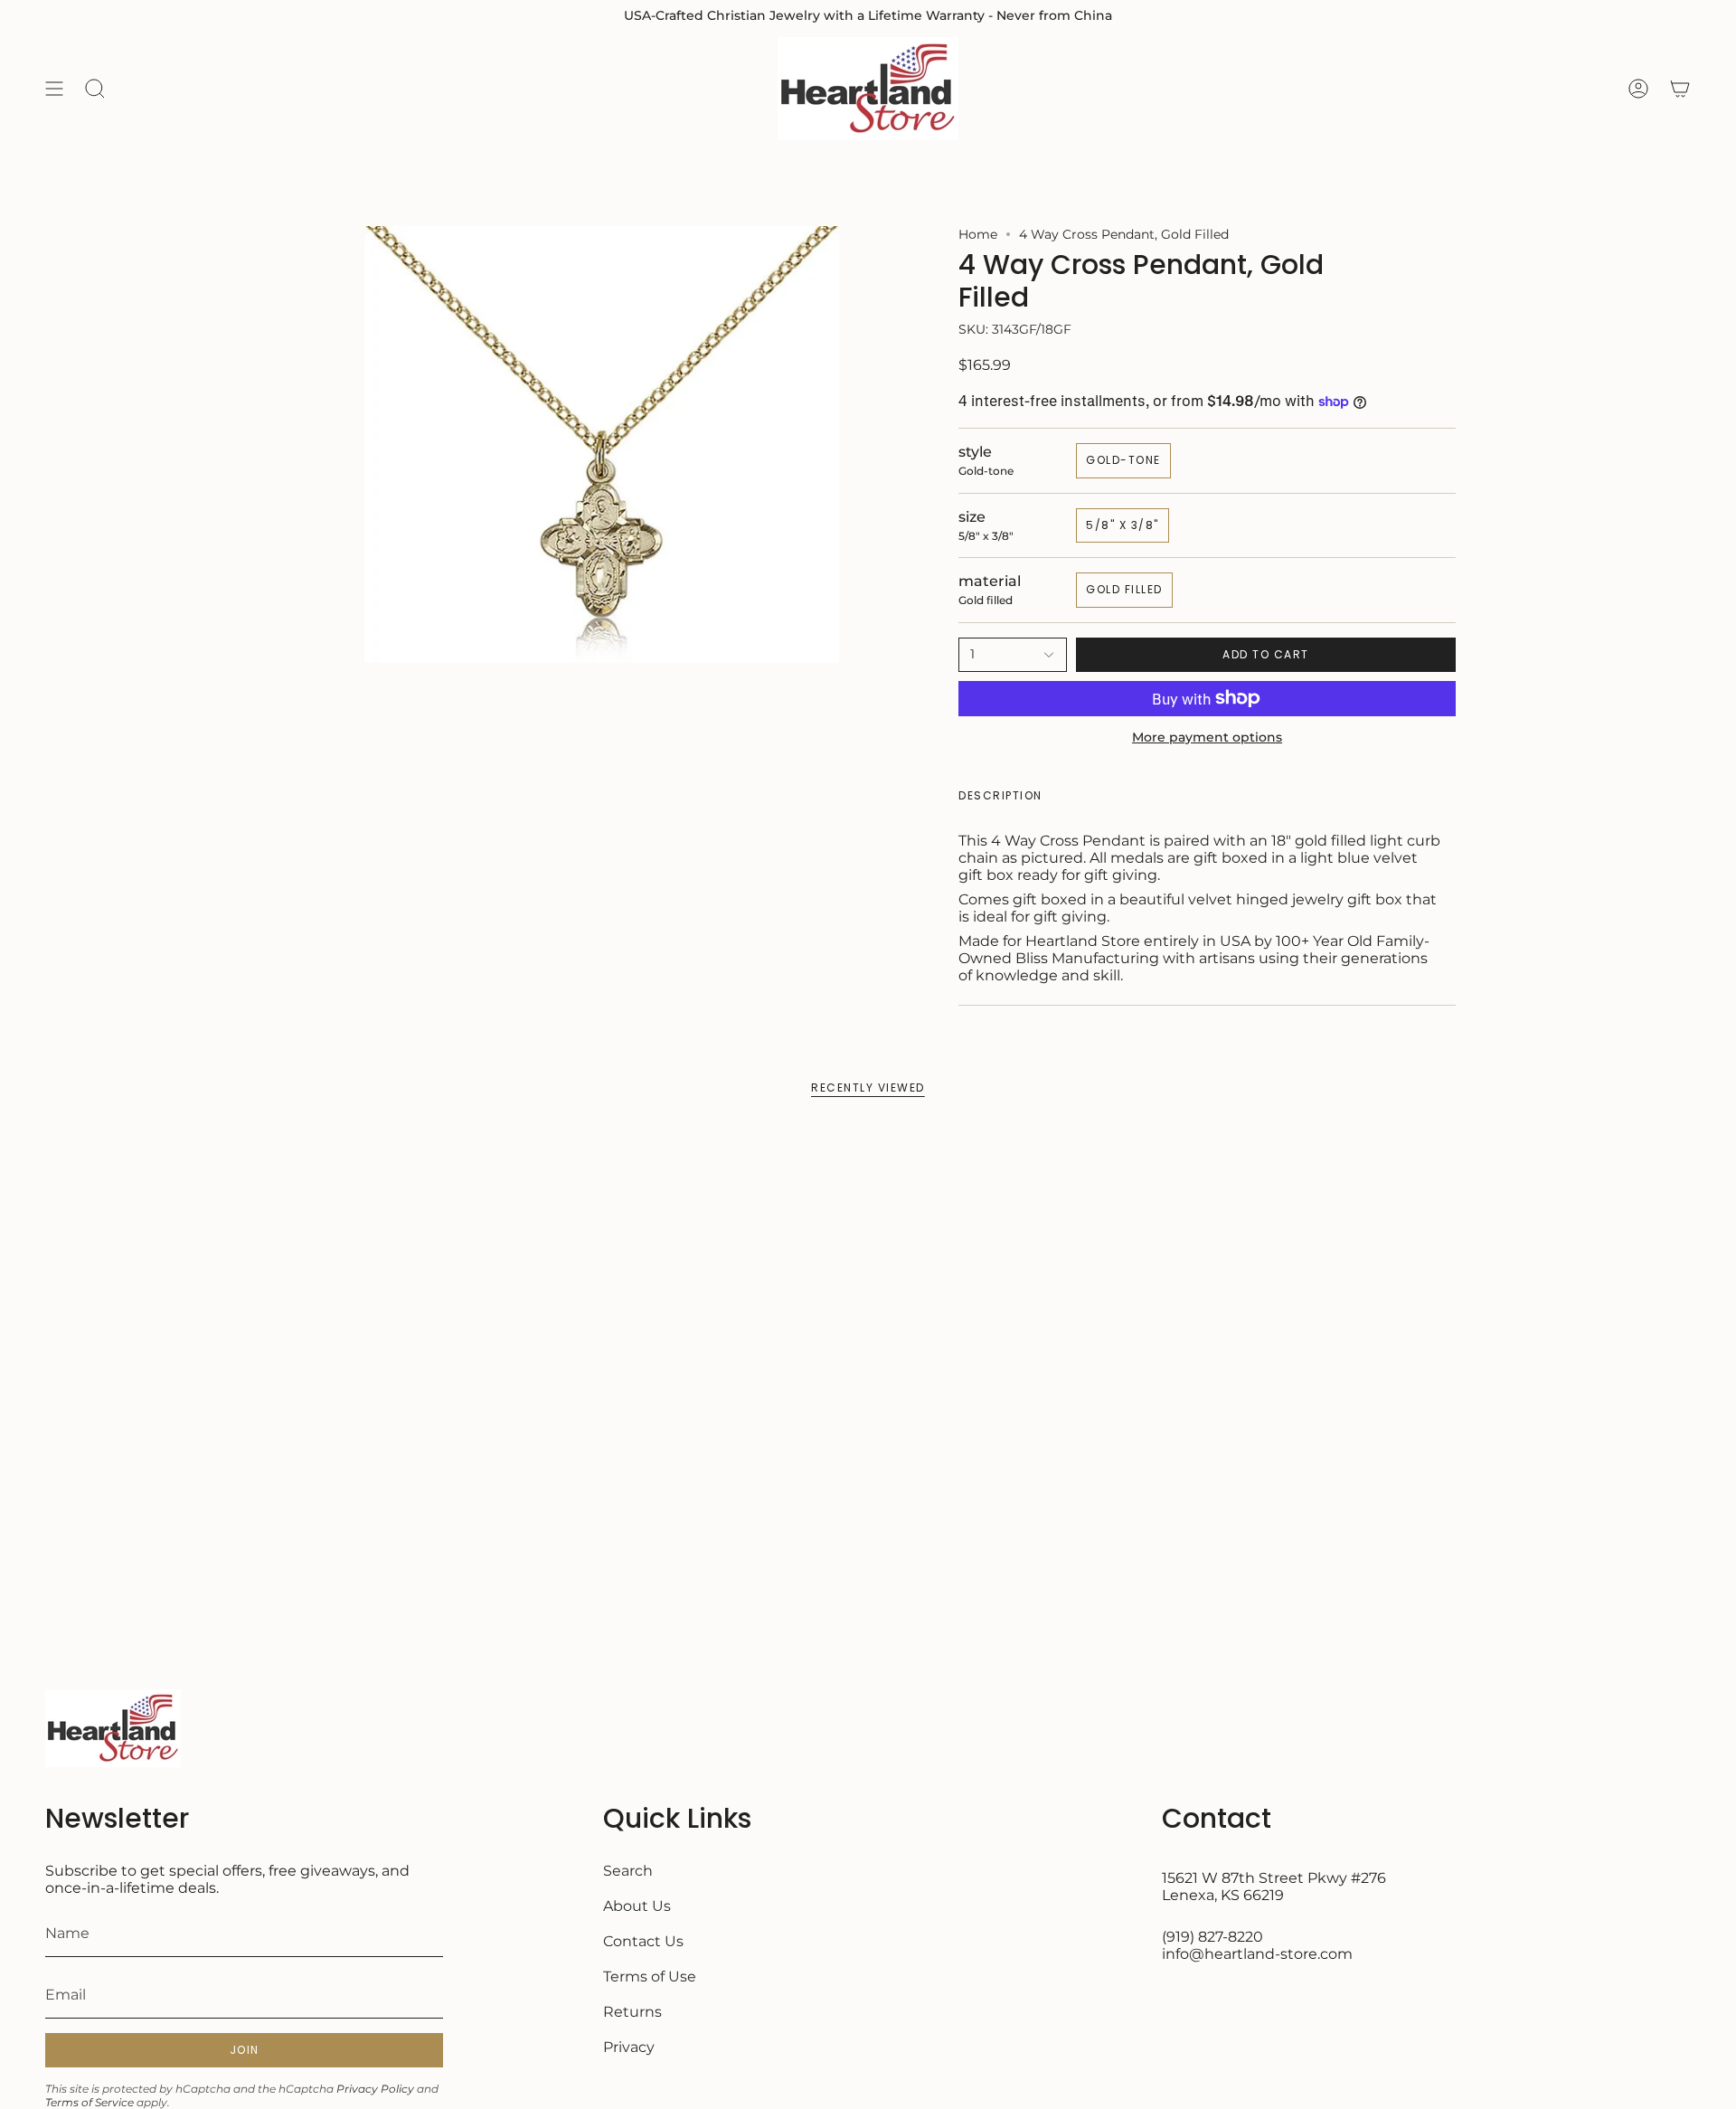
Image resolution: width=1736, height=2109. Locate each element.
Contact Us (643, 1941)
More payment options (1207, 737)
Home (978, 234)
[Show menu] (54, 89)
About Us (637, 1906)
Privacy (629, 2047)
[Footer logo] (113, 1728)
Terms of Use (650, 1977)
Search (628, 1871)
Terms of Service (90, 2102)
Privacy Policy (375, 2089)
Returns (632, 2012)
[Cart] (1680, 89)
